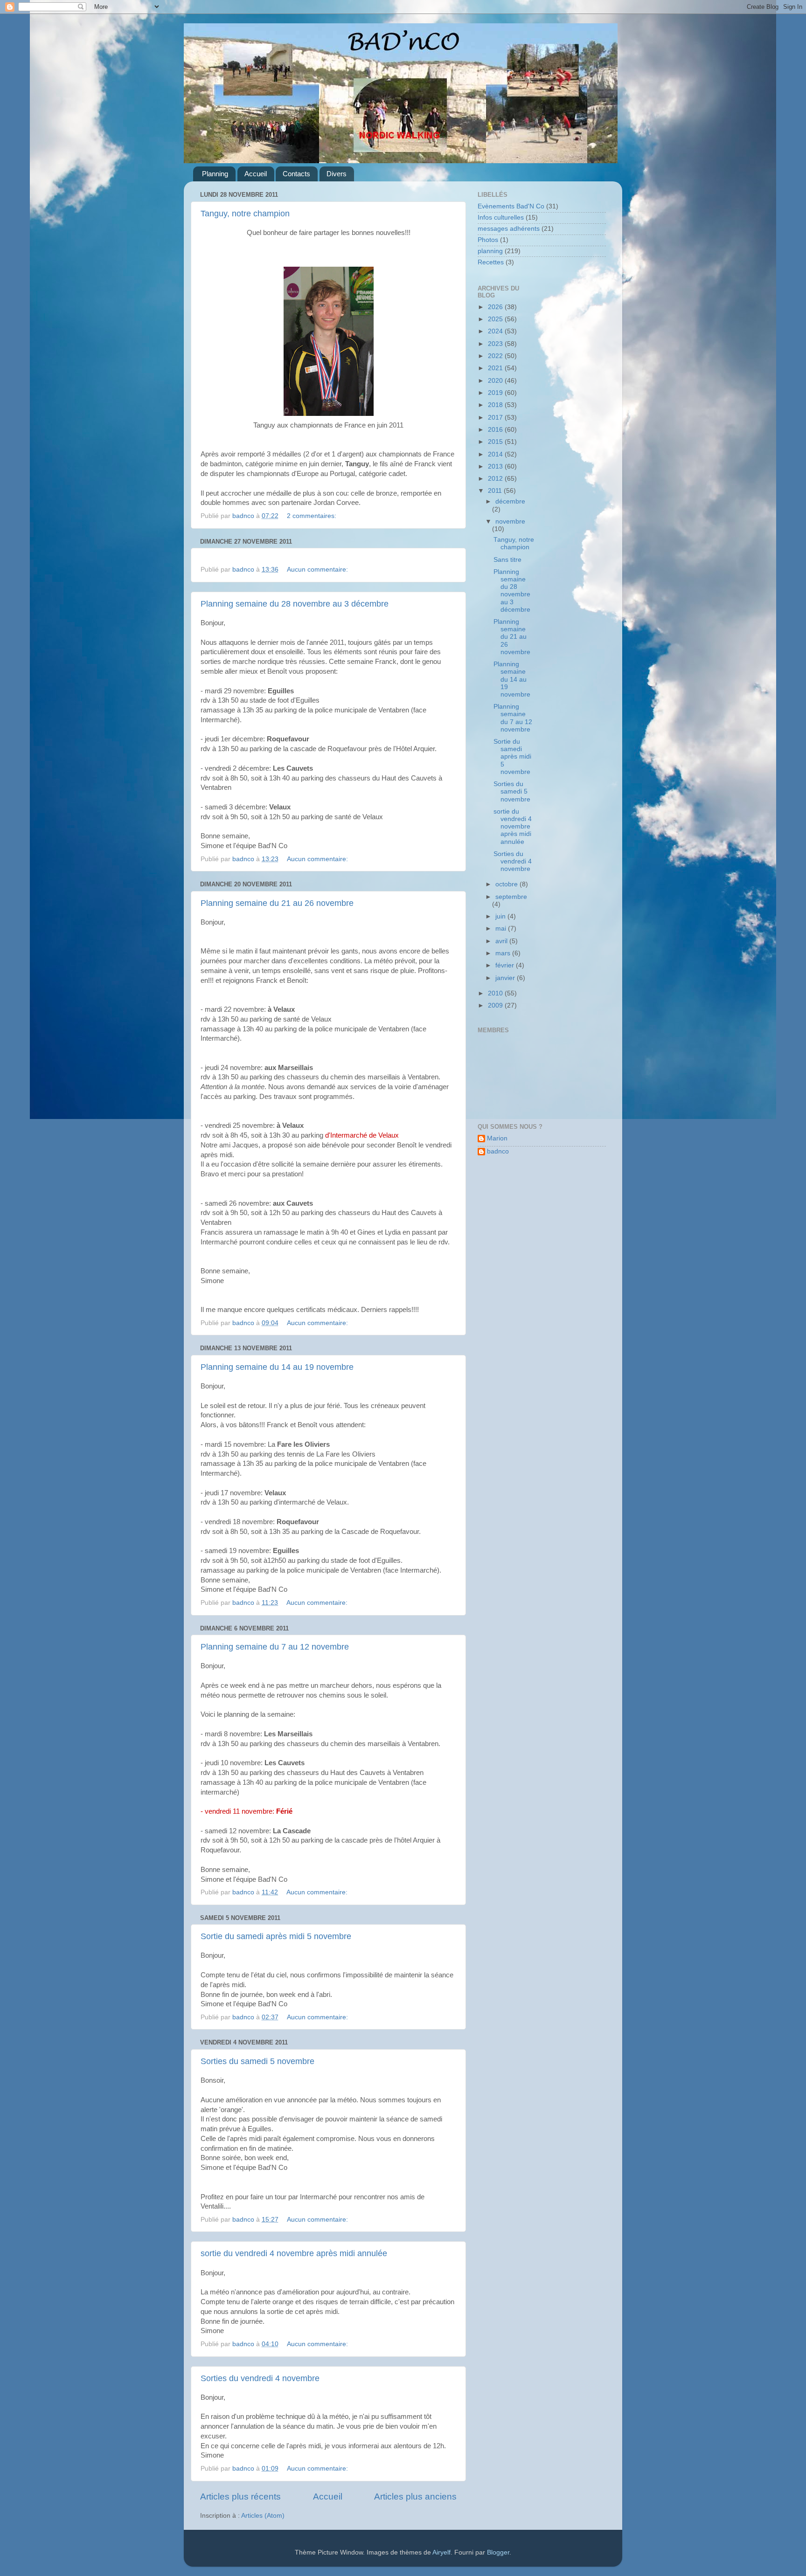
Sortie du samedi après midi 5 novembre (276, 1936)
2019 (496, 393)
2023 (496, 344)
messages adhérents (509, 229)
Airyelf (441, 2552)
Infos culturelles (501, 218)
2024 (496, 331)
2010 (496, 993)
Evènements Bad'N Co (511, 206)
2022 (496, 356)
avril (502, 941)
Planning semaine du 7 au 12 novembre (275, 1647)
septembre (511, 897)
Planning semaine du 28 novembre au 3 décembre (295, 604)
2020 (496, 381)
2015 (496, 442)
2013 (496, 466)
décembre (510, 501)
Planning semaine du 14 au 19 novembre (277, 1367)
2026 (496, 307)
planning (490, 251)
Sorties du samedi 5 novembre (257, 2061)
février (506, 965)
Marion (497, 1138)
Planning (215, 174)
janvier (506, 978)
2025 (496, 319)
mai (502, 929)
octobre (507, 884)
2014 (496, 454)
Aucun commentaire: (318, 570)
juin (501, 916)
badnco (498, 1151)
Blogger (498, 2552)
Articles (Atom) (263, 2516)
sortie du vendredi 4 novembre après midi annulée (294, 2253)
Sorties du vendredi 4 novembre (260, 2378)
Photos (488, 240)
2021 (496, 368)
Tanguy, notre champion (245, 214)
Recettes (491, 262)
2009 (496, 1005)
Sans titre (507, 560)
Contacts (296, 174)
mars (504, 953)
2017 (496, 418)
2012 (496, 479)
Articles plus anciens (415, 2497)
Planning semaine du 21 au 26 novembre (277, 903)
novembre (510, 521)
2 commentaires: (313, 516)
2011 (496, 491)
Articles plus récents (240, 2497)
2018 (496, 405)
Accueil (256, 174)
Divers (337, 174)
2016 (496, 430)
